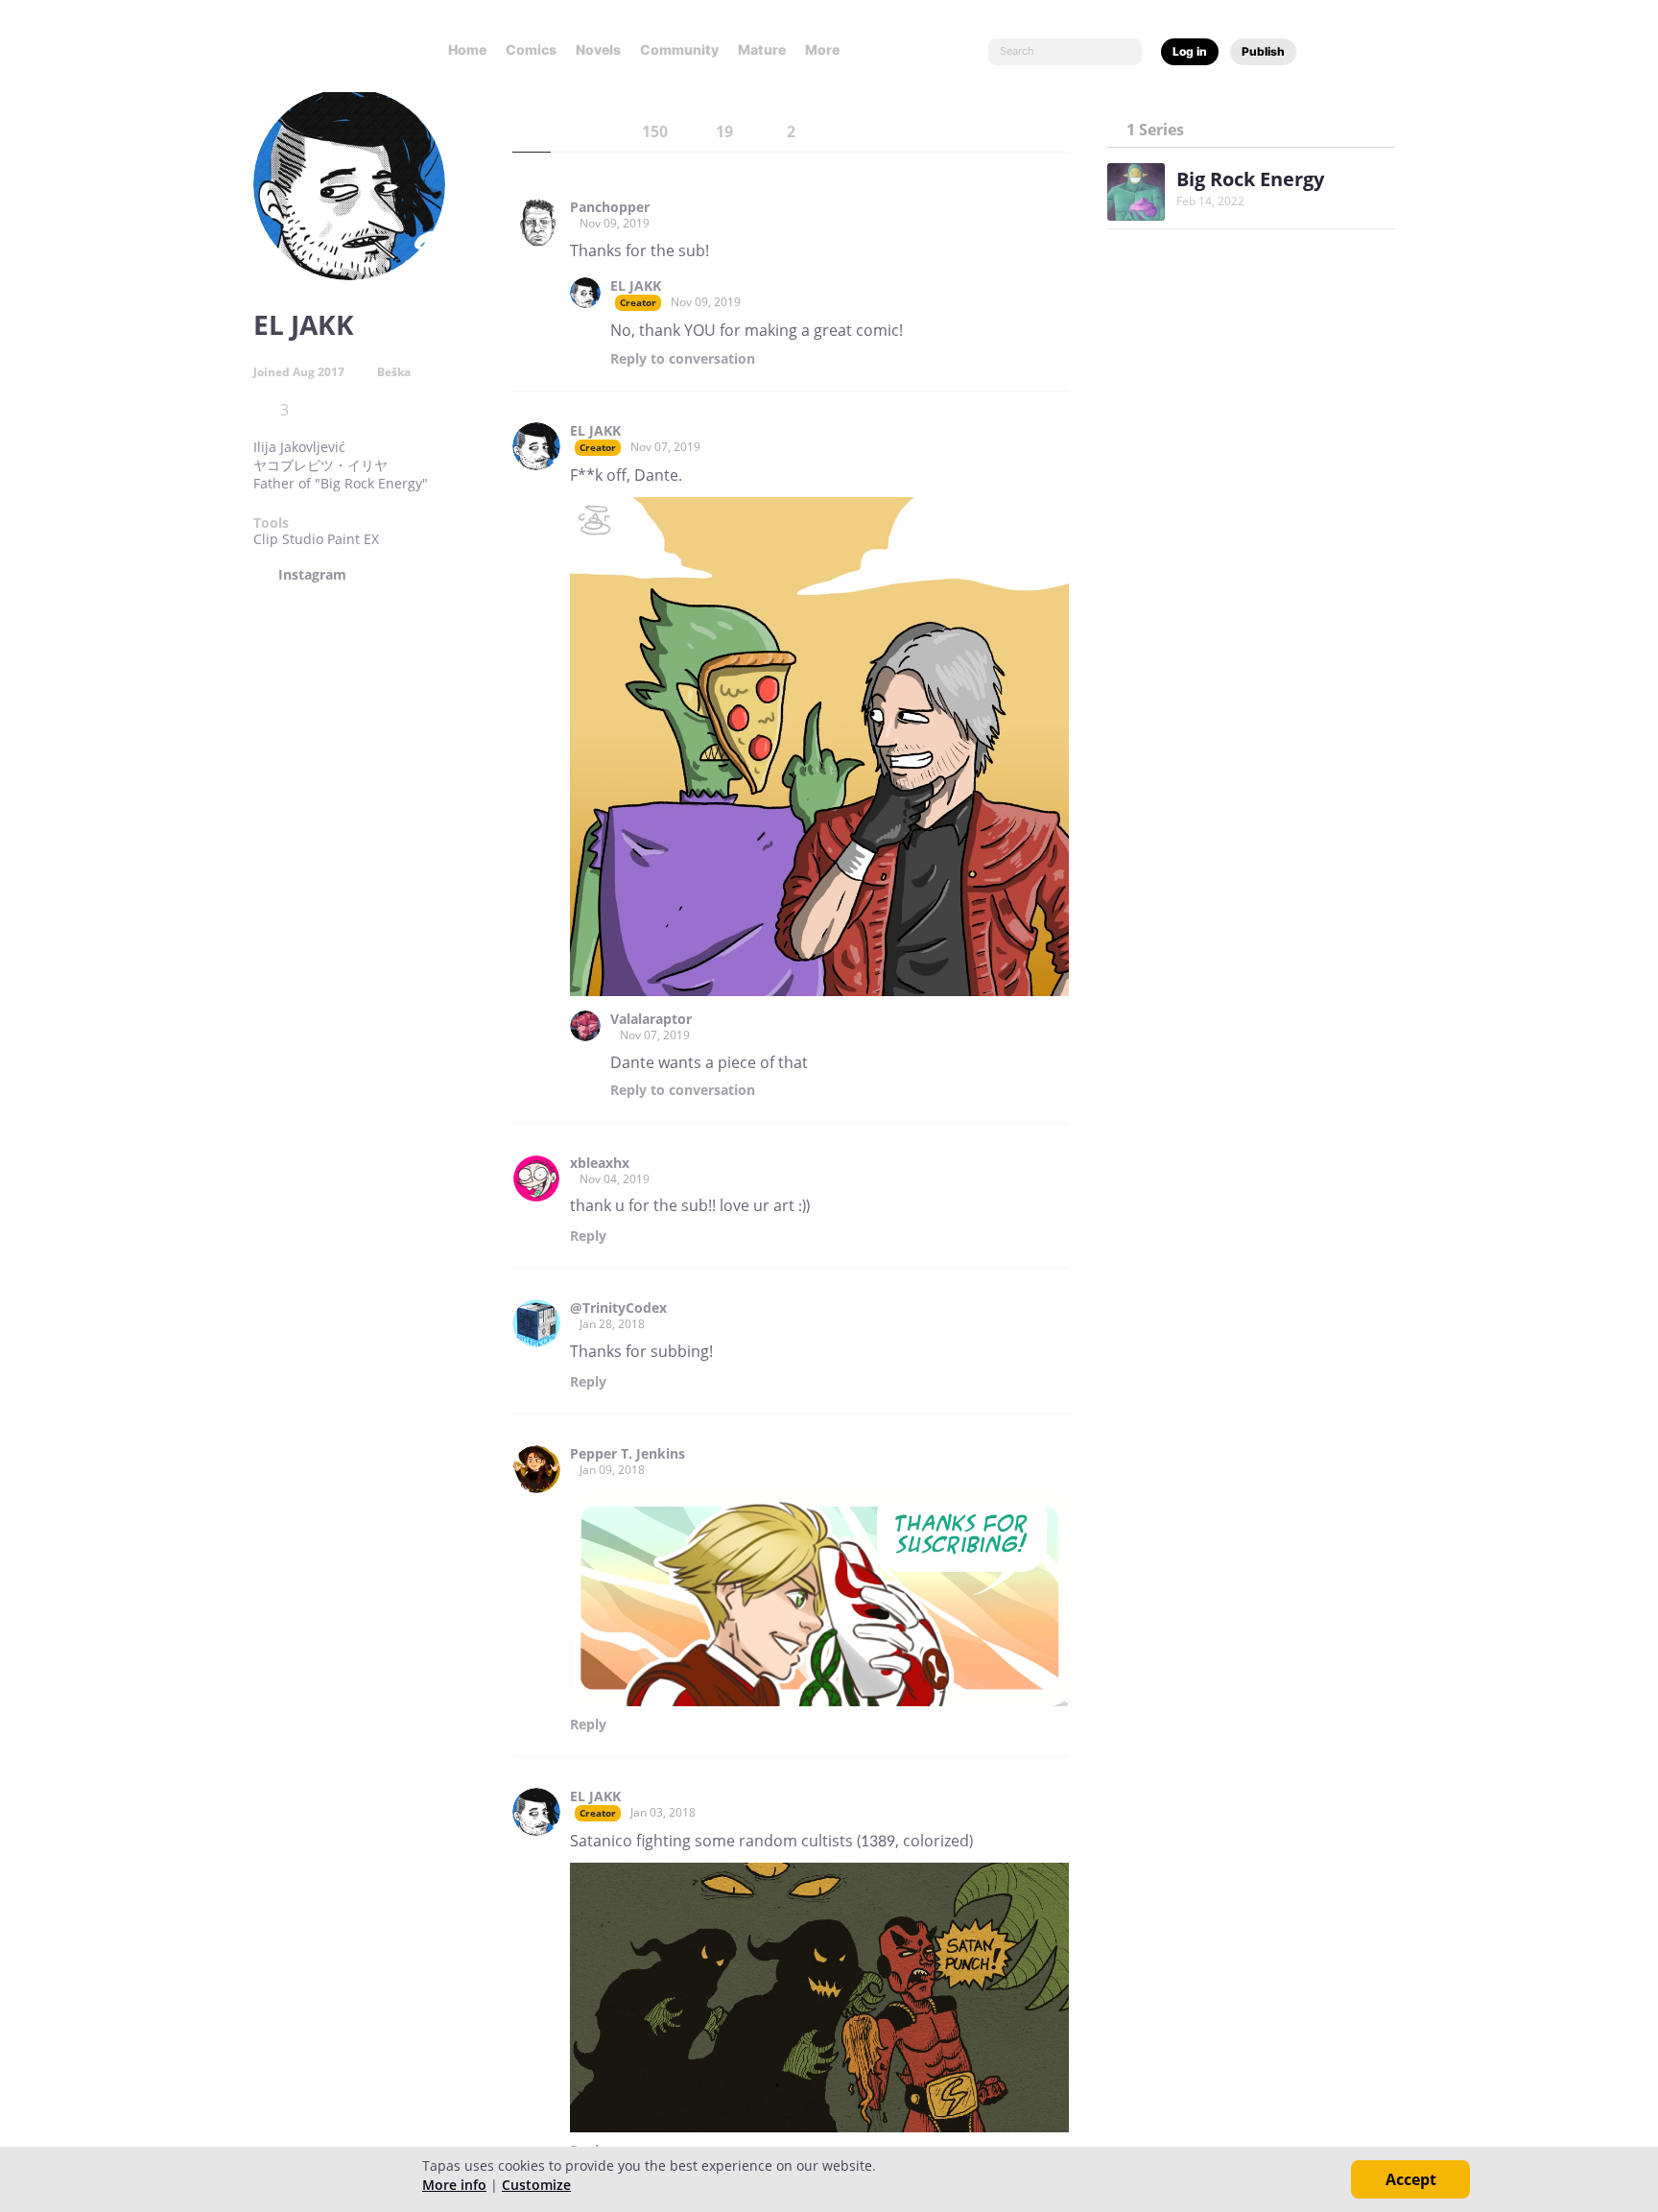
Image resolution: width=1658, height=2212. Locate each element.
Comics (531, 49)
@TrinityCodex (618, 1308)
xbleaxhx (600, 1163)
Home (467, 49)
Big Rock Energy (1250, 179)
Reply (683, 359)
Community (679, 49)
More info (454, 2185)
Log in (1190, 51)
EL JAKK (636, 286)
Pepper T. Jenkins (628, 1454)
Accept (1411, 2179)
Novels (598, 49)
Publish (1263, 51)
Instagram (312, 575)
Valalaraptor (651, 1019)
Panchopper (610, 207)
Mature (762, 49)
